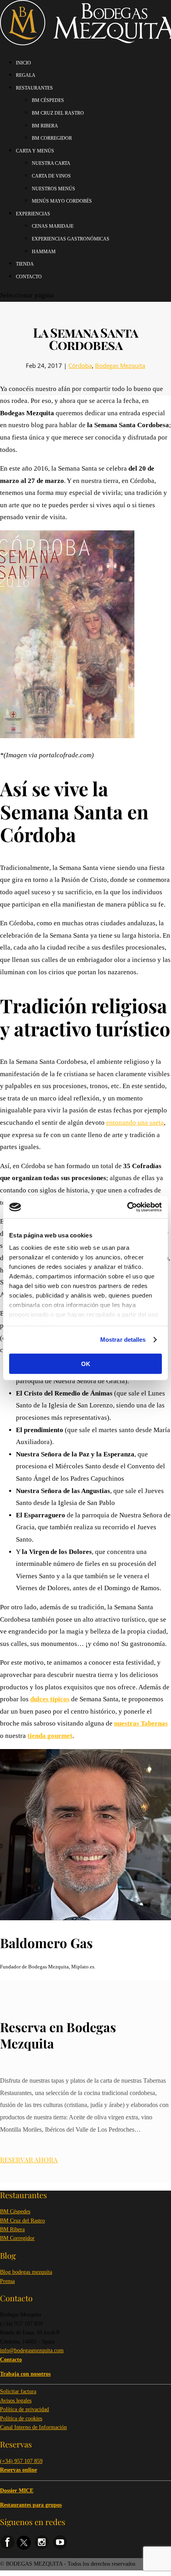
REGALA (26, 75)
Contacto (29, 277)
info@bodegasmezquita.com (32, 2350)
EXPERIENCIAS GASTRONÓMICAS (71, 239)
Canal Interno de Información (33, 2427)
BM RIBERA (45, 126)
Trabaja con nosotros (25, 2374)
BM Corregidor (17, 2238)
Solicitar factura (18, 2391)
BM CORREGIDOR (52, 138)
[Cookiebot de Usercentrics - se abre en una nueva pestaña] (127, 1207)
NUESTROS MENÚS (53, 189)
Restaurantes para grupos (31, 2505)
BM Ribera (12, 2229)
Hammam (44, 252)
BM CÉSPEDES (48, 100)
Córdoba (80, 365)
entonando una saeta (135, 1123)
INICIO (23, 63)
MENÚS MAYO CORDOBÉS (62, 201)
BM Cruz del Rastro (22, 2221)
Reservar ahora (29, 2160)
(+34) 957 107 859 (21, 2461)
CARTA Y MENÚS (35, 151)
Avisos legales (16, 2401)
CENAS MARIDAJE (53, 226)
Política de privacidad (24, 2409)
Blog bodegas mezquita (26, 2272)
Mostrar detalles (123, 1340)
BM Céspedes (15, 2211)
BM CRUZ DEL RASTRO (58, 113)
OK (86, 1363)
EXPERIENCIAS (33, 214)
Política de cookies (21, 2419)
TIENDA (25, 264)
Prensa (7, 2281)
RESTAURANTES (34, 88)
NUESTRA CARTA (51, 163)
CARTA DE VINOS (51, 176)
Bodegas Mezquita (120, 365)
